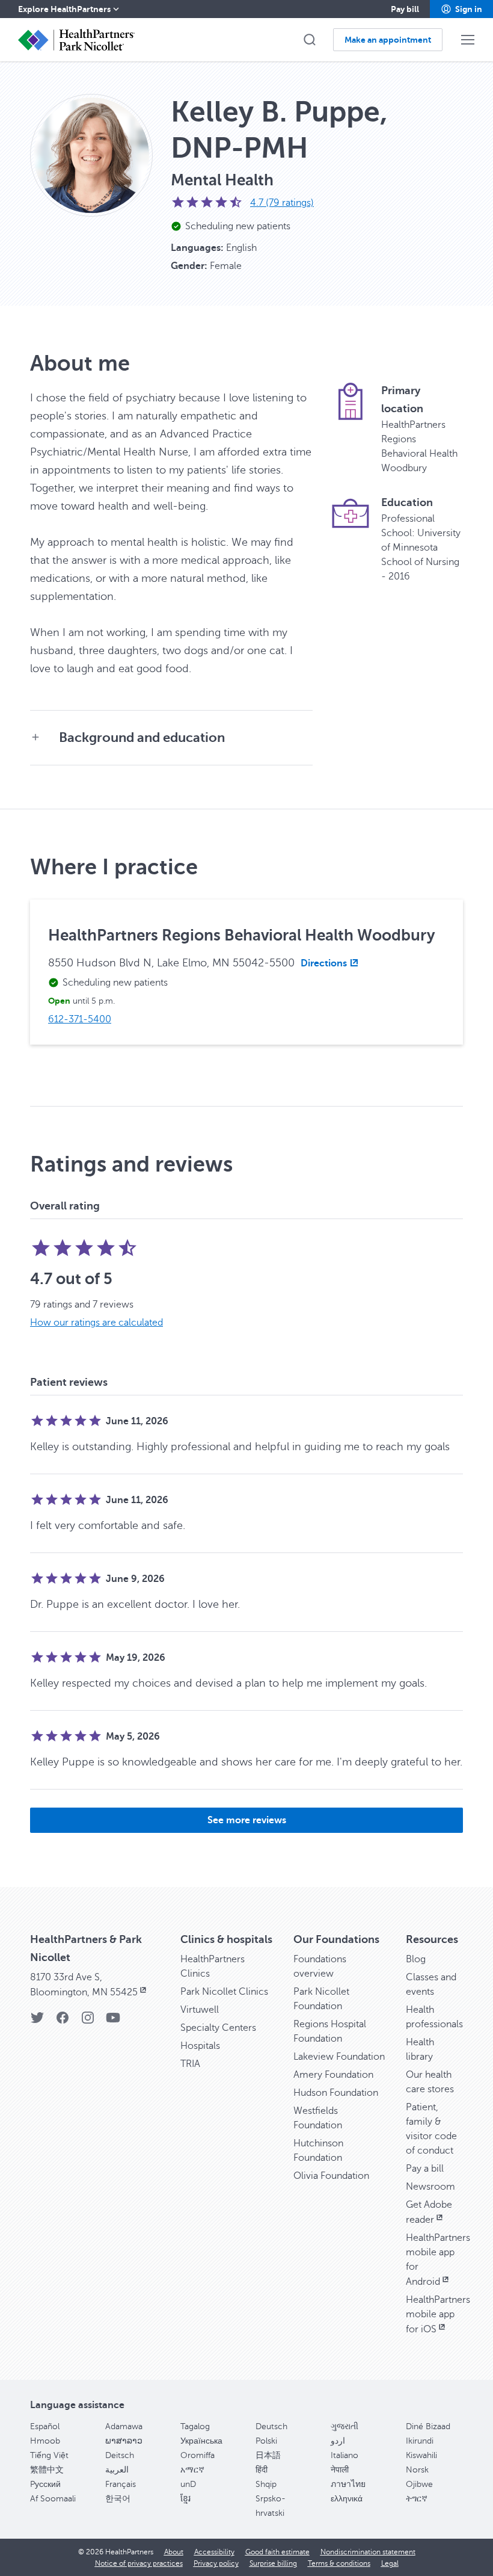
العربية (117, 2470)
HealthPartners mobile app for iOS (438, 2315)
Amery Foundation (333, 2075)
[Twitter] (37, 2022)
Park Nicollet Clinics (224, 1992)
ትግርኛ (417, 2499)
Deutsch (271, 2426)
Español (45, 2426)
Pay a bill (425, 2169)
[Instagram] (88, 2022)
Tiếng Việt (49, 2455)
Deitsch (120, 2455)
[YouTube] (113, 2022)
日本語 (268, 2455)
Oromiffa (198, 2455)
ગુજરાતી (344, 2426)
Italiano (344, 2455)
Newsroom (430, 2187)
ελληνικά (347, 2499)
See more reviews (247, 1820)
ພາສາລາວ (124, 2441)
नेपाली (340, 2470)
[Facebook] (63, 2022)
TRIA (190, 2064)
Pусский (45, 2484)
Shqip (266, 2484)
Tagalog (195, 2426)
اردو (338, 2441)
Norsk (417, 2470)
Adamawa (124, 2426)
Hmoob (45, 2441)
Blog (416, 1959)
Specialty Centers (218, 2028)
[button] (461, 9)
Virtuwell (200, 2010)
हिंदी (262, 2470)
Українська (201, 2441)
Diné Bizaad (428, 2426)
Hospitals (200, 2046)
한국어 (118, 2499)
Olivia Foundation (331, 2176)
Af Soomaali (53, 2499)
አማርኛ (192, 2470)
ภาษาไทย (348, 2484)
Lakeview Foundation (339, 2057)
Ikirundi (420, 2441)
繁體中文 (47, 2470)
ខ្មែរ (185, 2499)
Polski (266, 2441)
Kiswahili (421, 2455)
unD (188, 2484)
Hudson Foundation (336, 2093)
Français (121, 2484)
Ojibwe (419, 2484)
